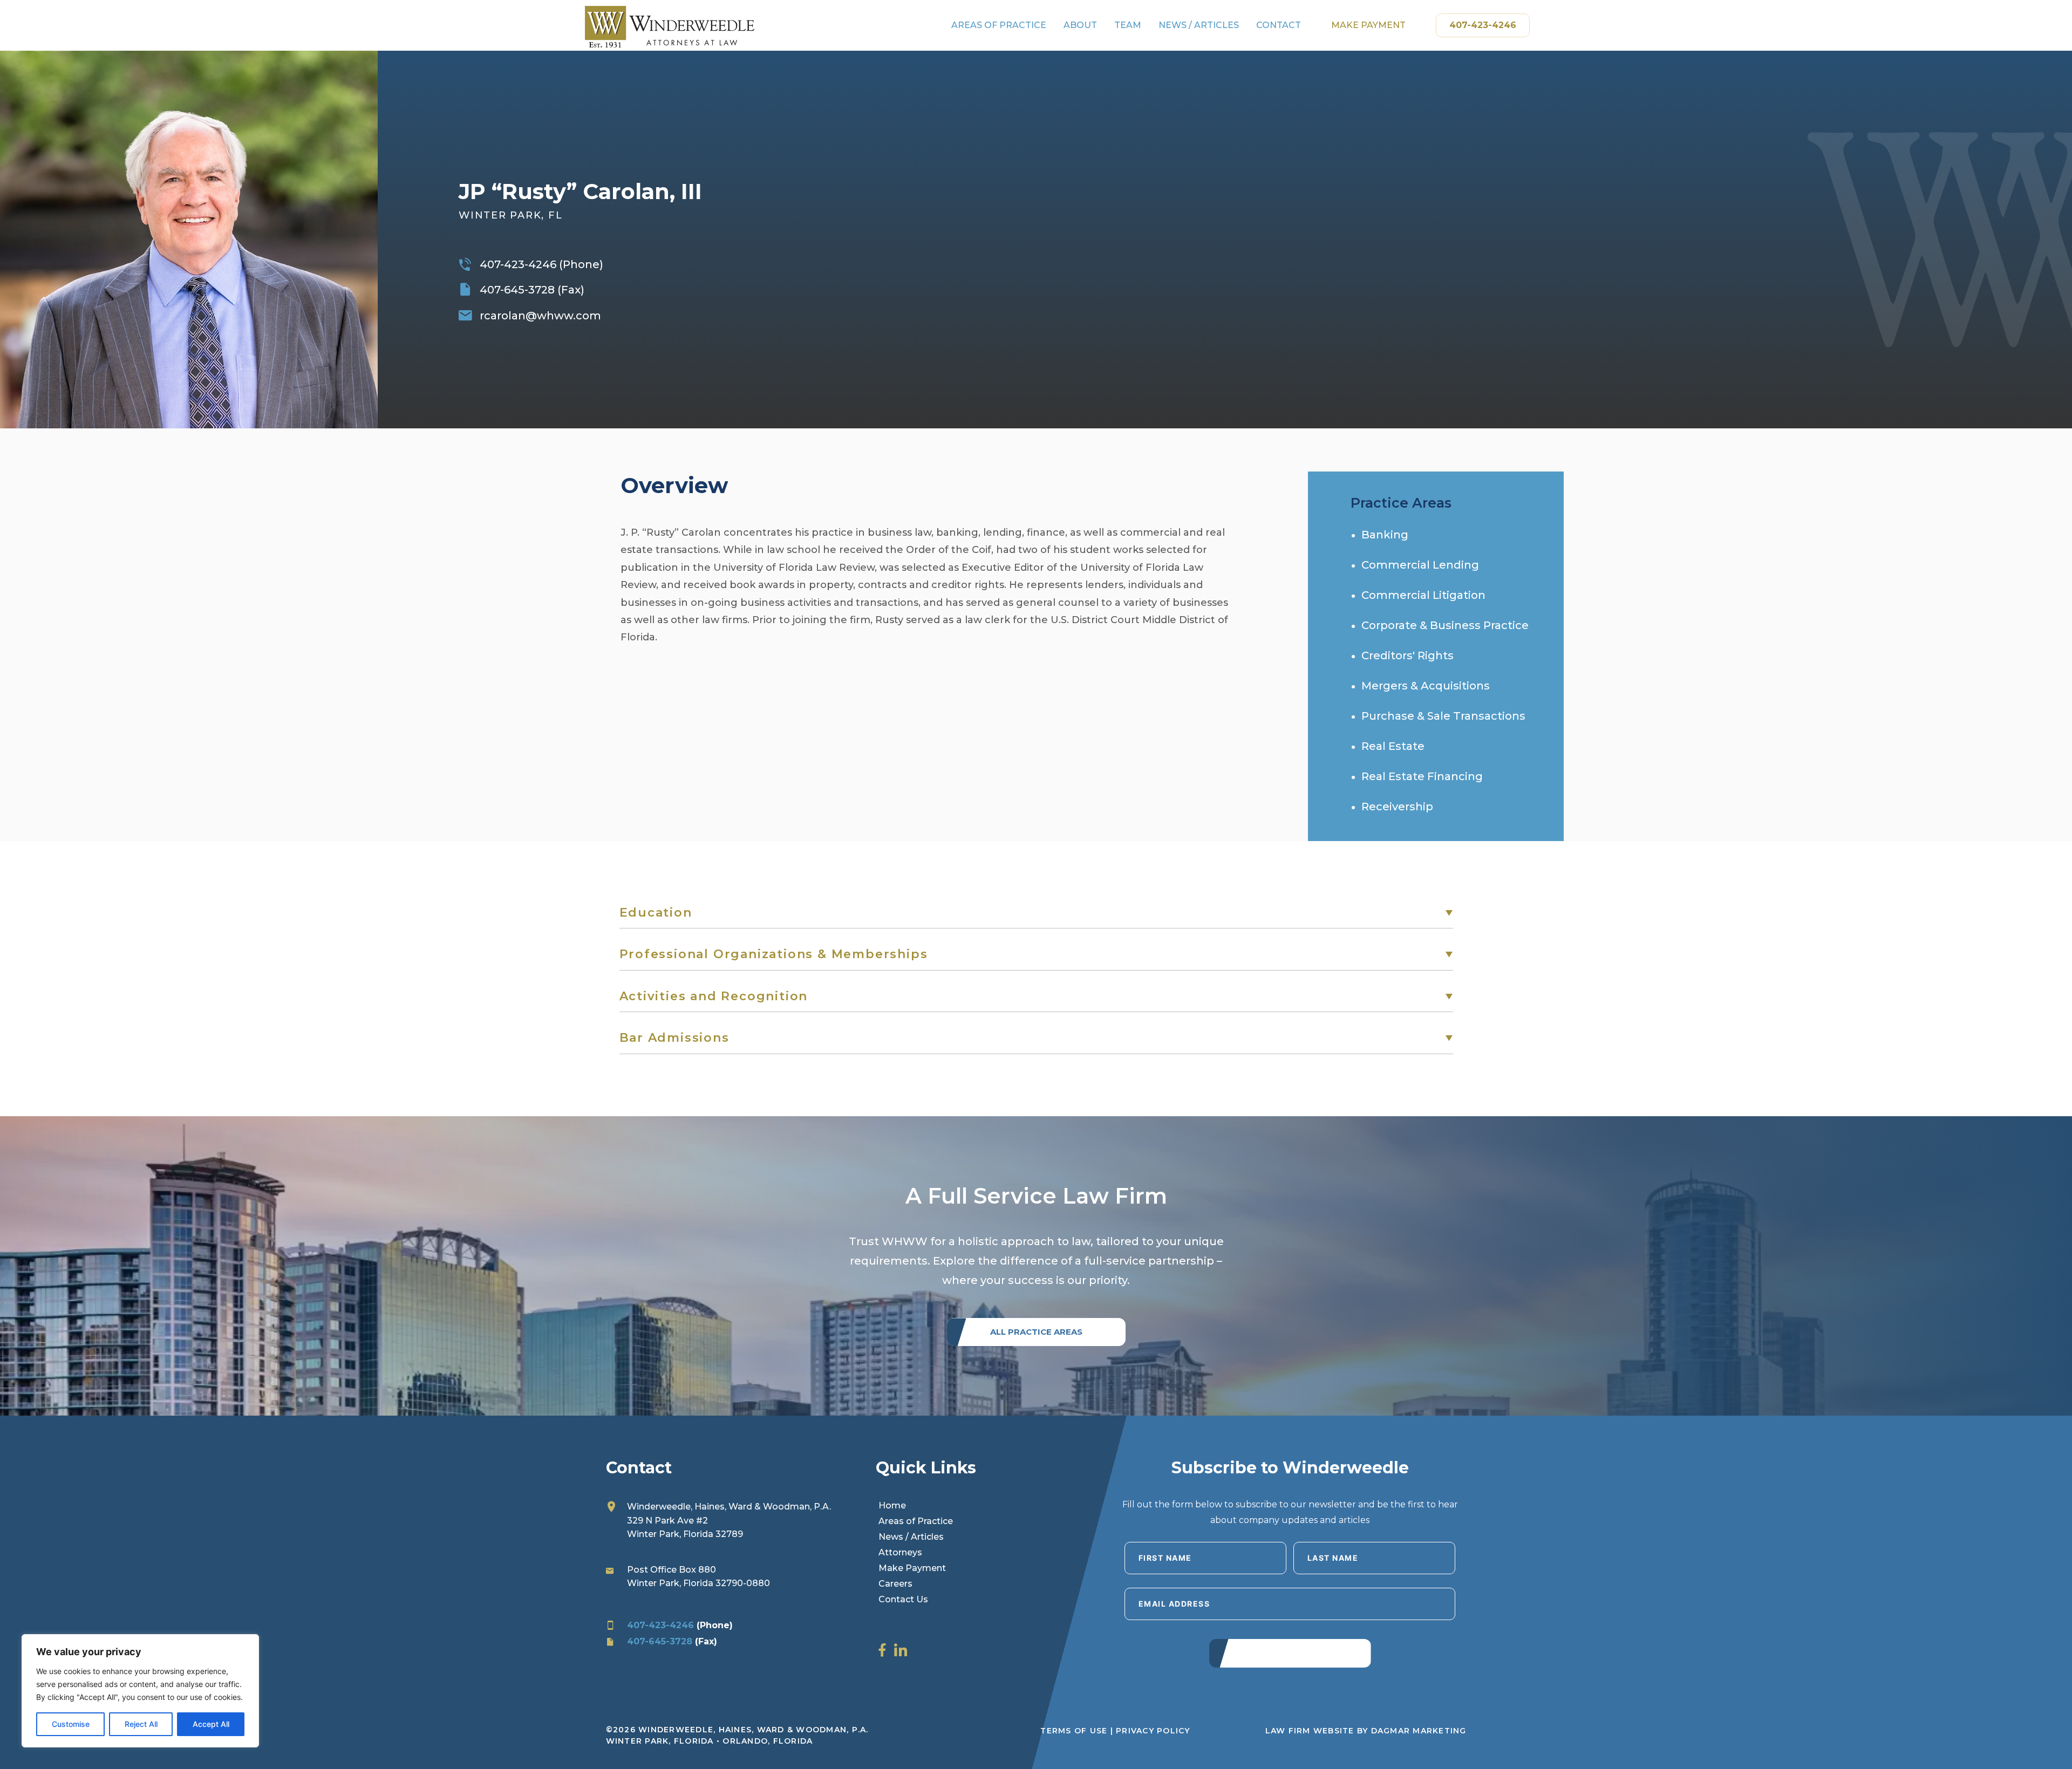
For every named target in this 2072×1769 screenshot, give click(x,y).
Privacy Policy (1153, 1731)
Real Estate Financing (1422, 776)
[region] (140, 1691)
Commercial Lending (1420, 565)
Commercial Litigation (1423, 595)
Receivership (1397, 807)
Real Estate (1393, 746)
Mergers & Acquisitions (1426, 686)
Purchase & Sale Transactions (1443, 716)
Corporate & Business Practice (1445, 625)
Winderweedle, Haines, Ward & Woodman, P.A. (729, 1507)
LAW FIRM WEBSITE (1310, 1731)
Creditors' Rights (1408, 655)
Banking (1385, 535)
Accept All (211, 1724)
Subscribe (1290, 1651)
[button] (1036, 913)
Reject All (141, 1724)
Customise (71, 1724)
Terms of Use (1074, 1731)
